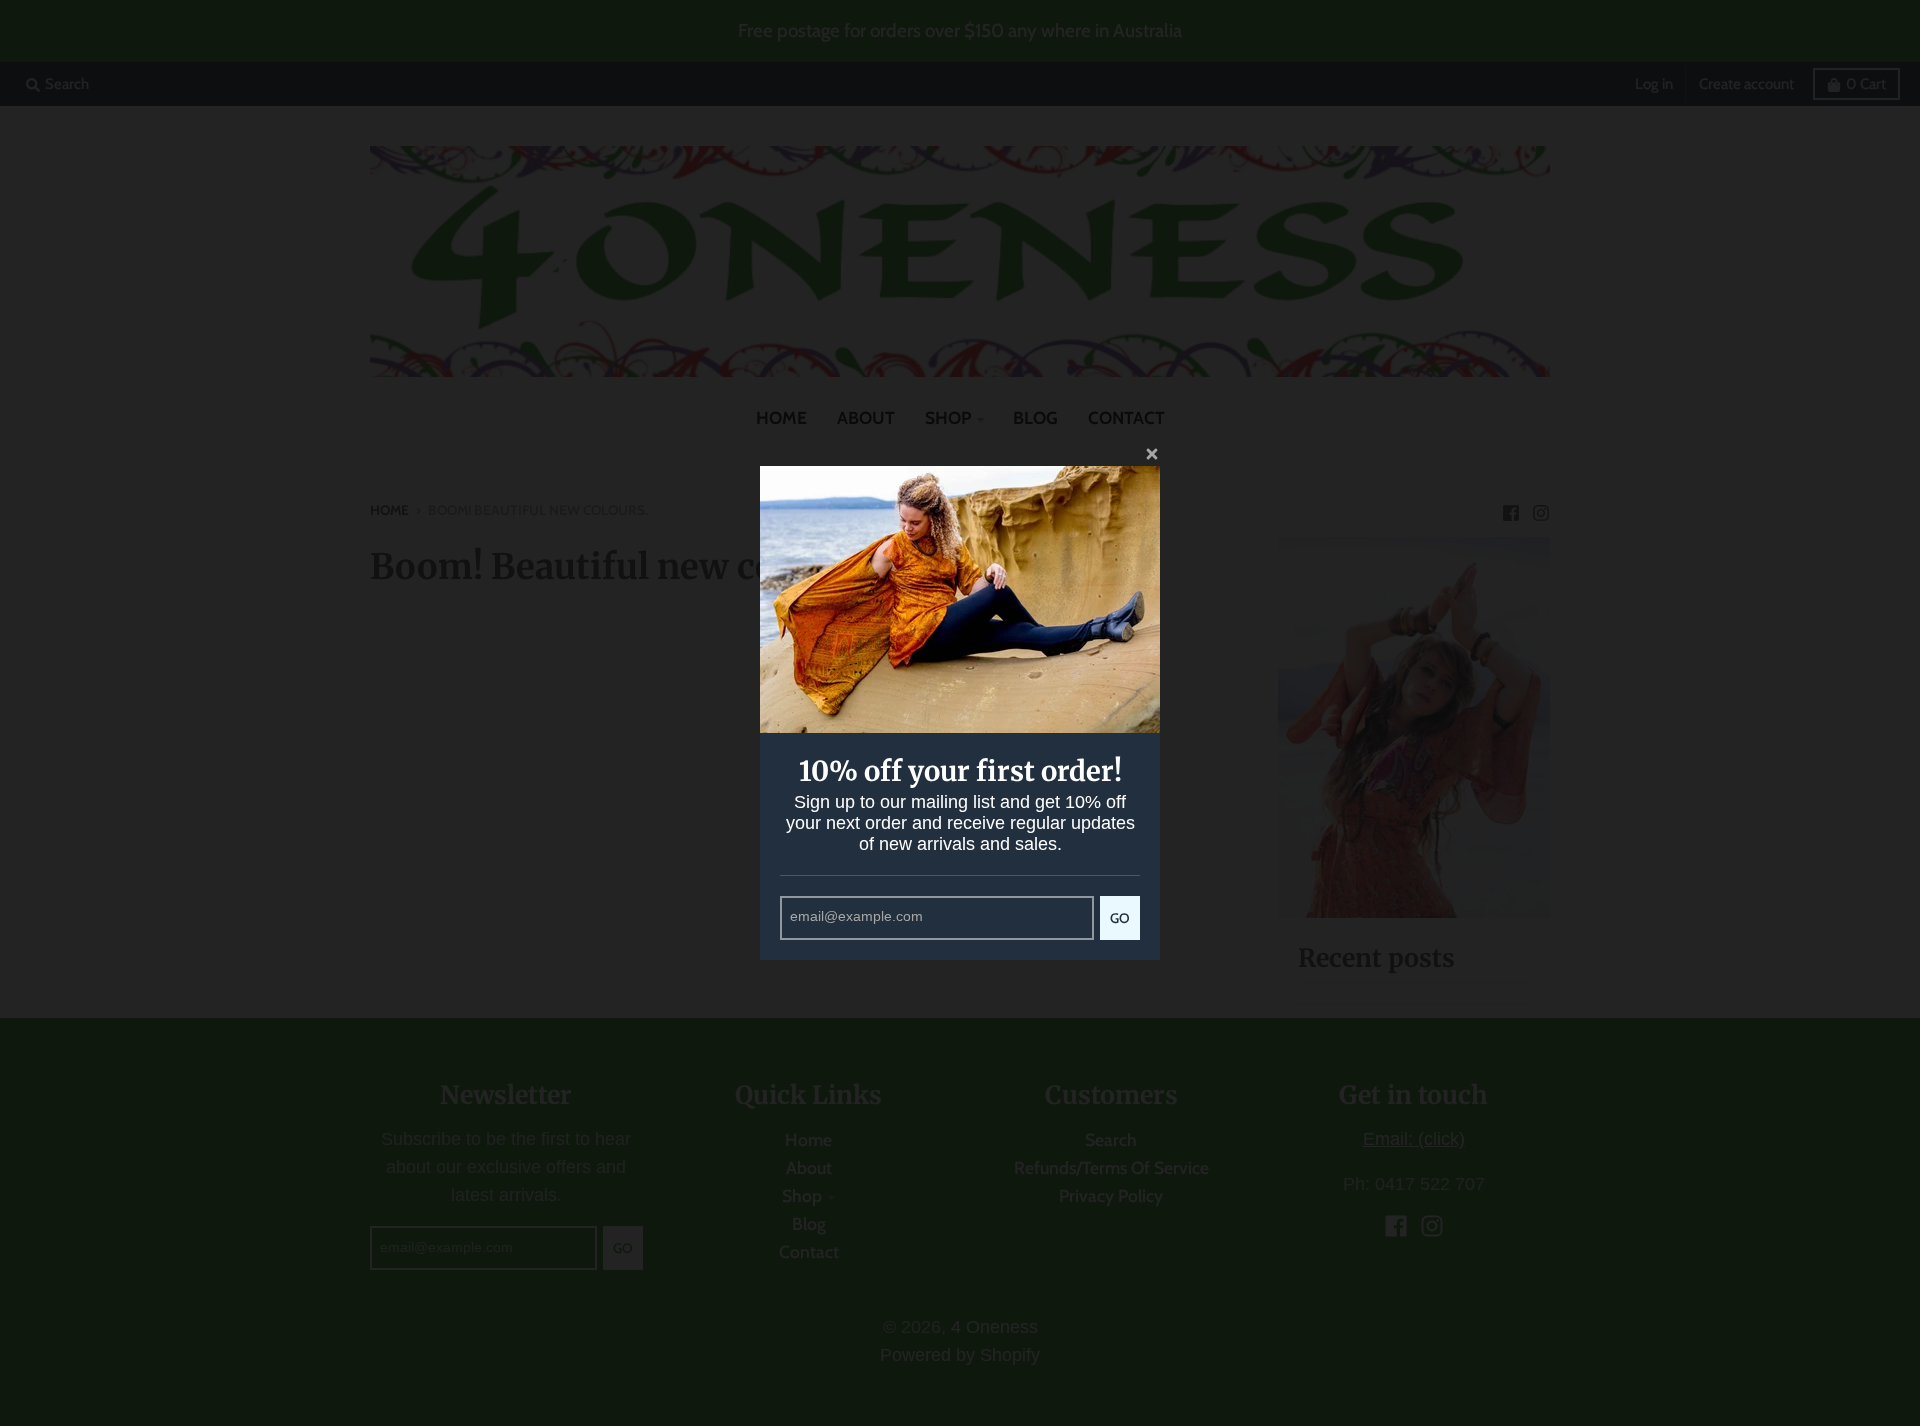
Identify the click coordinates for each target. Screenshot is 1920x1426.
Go (1120, 918)
